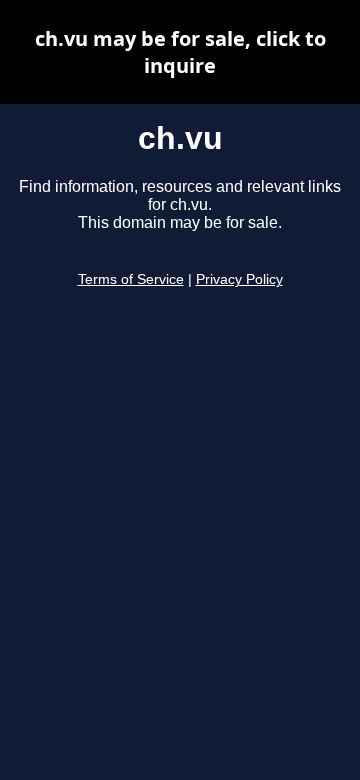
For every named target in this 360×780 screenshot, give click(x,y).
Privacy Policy (239, 279)
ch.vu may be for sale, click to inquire (180, 52)
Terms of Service (131, 279)
